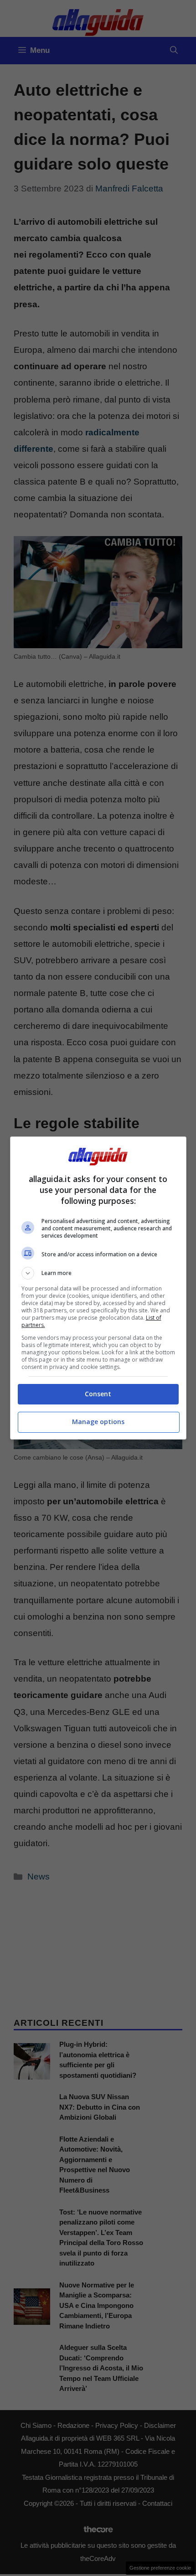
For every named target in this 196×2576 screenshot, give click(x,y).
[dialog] (98, 1288)
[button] (98, 1273)
